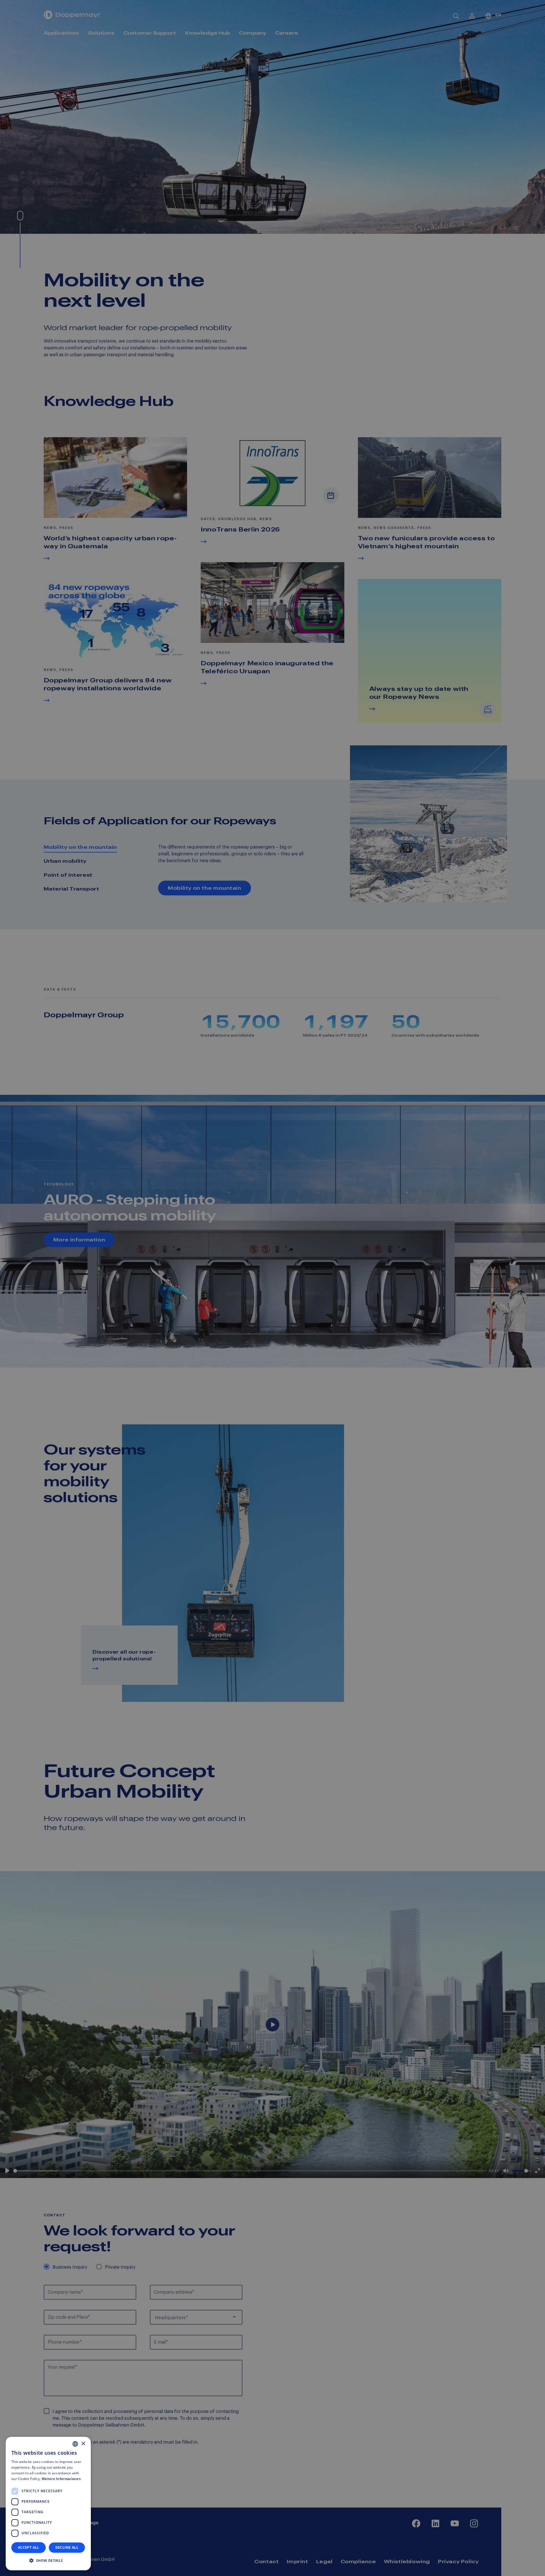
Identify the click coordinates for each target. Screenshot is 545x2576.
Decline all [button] (67, 2547)
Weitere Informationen (61, 2479)
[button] (48, 2561)
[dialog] (48, 2504)
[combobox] (75, 2444)
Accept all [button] (29, 2547)
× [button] (83, 2444)
